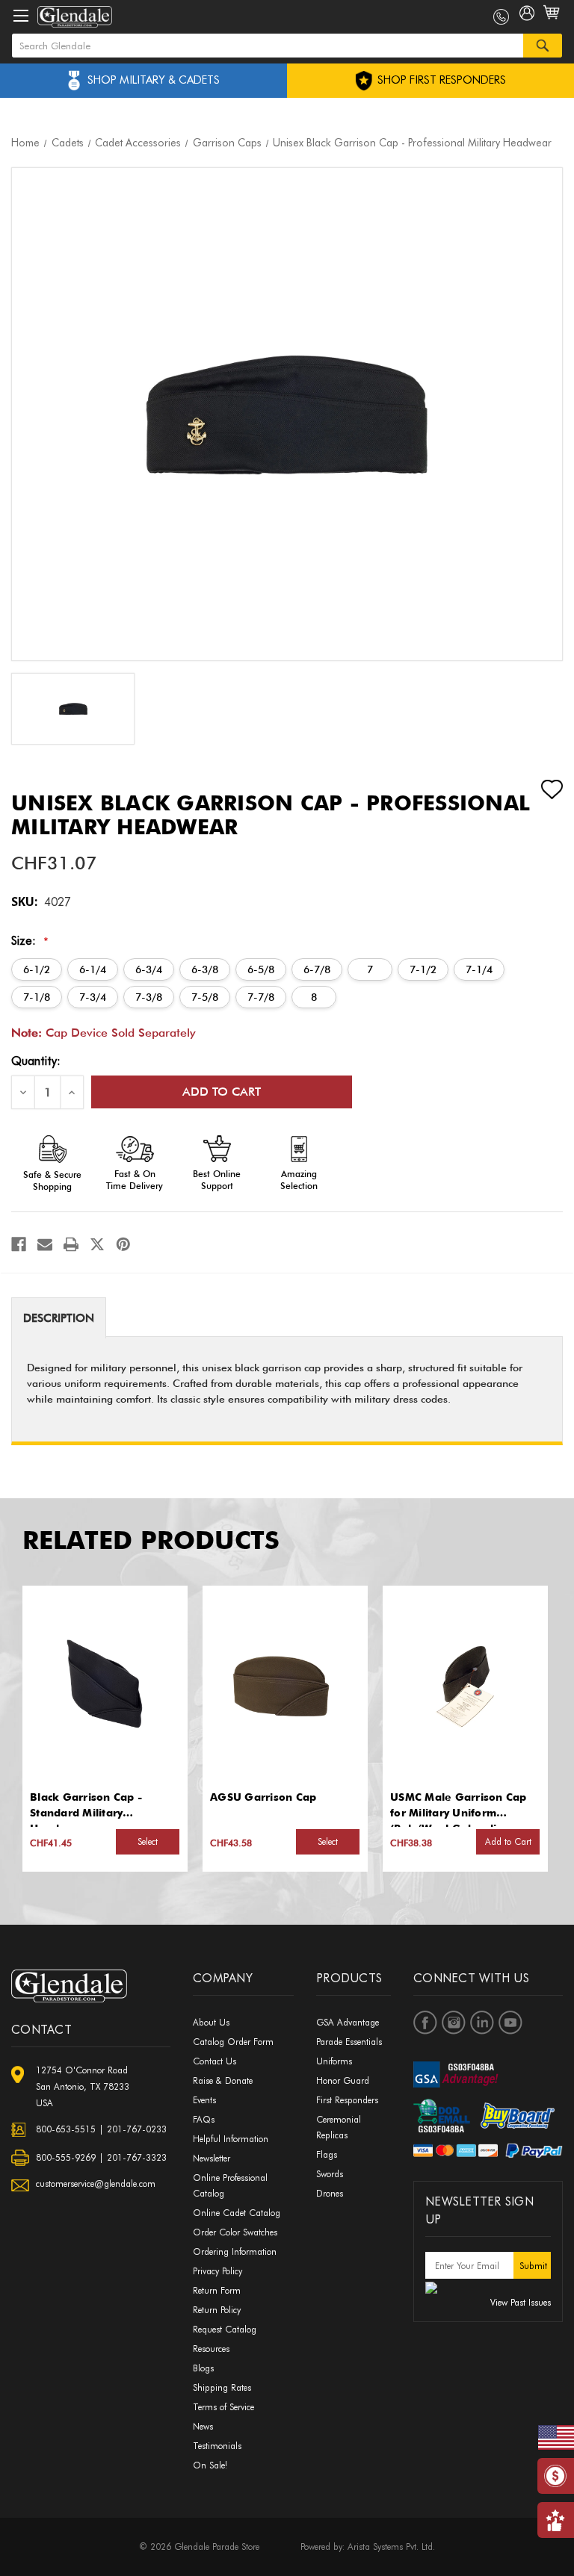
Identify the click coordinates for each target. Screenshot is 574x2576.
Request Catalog (225, 2329)
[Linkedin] (482, 2023)
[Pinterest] (123, 1244)
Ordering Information (235, 2251)
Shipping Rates (222, 2387)
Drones (330, 2193)
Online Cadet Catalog (237, 2213)
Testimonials (217, 2446)
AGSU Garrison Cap (263, 1797)
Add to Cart (508, 1841)
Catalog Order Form (233, 2042)
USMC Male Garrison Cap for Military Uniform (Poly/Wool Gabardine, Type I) (459, 1806)
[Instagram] (454, 2023)
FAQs (204, 2119)
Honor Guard (343, 2080)
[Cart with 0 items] (553, 21)
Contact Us (215, 2061)
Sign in (527, 16)
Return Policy (217, 2310)
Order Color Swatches (235, 2232)
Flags (327, 2154)
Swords (330, 2174)
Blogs (203, 2368)
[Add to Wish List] (539, 789)
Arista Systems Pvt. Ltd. (391, 2546)
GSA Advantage (348, 2022)
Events (204, 2100)
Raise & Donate (223, 2080)
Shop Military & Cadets (154, 80)
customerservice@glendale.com (96, 2184)
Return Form (217, 2290)
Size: (30, 941)
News (203, 2426)
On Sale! (210, 2465)
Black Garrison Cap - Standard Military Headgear (86, 1806)
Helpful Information (231, 2139)
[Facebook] (19, 1244)
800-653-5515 (66, 2129)
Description (59, 1318)
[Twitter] (97, 1244)
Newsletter (212, 2158)
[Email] (45, 1244)
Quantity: (36, 1061)
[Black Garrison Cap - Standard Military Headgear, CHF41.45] (105, 1683)
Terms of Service (223, 2407)
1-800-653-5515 (501, 17)
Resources (211, 2349)
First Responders (347, 2100)
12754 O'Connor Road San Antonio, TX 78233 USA (83, 2086)
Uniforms (334, 2061)
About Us (211, 2022)
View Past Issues (521, 2302)
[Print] (71, 1244)
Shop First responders (440, 80)
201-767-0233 (137, 2129)
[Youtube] (510, 2023)
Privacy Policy (217, 2271)
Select (148, 1841)
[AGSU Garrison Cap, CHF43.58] (285, 1683)
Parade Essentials (349, 2042)
